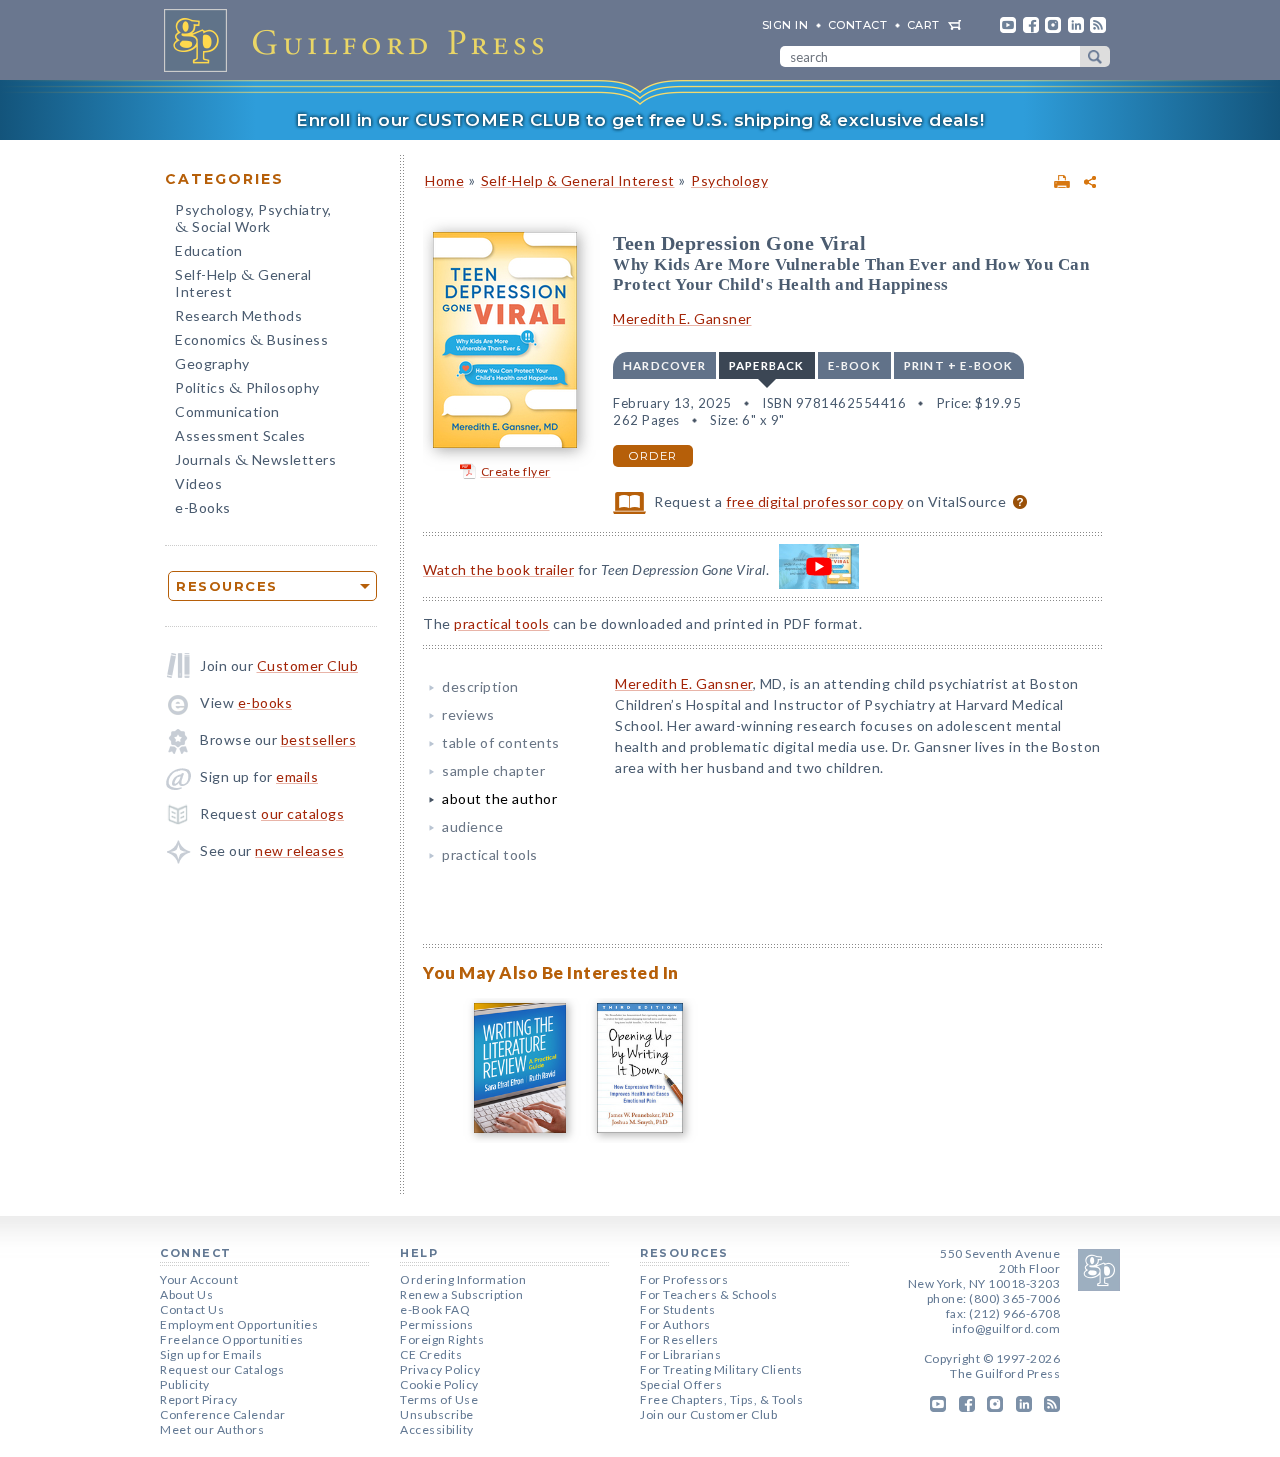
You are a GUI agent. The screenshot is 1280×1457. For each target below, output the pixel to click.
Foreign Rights (442, 1339)
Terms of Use (439, 1399)
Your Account (199, 1279)
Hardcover (664, 365)
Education (209, 250)
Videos (198, 483)
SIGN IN (785, 25)
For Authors (675, 1324)
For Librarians (680, 1354)
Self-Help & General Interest (578, 180)
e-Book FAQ (435, 1309)
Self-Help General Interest (243, 283)
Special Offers (681, 1384)
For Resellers (679, 1339)
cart (923, 25)
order (653, 456)
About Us (186, 1294)
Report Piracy (199, 1399)
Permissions (437, 1324)
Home (444, 180)
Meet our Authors (212, 1429)
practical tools (502, 623)
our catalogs (302, 813)
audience (472, 826)
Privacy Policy (440, 1369)
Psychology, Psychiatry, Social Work (253, 220)
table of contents (501, 742)
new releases (299, 850)
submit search (1095, 56)
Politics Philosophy (247, 389)
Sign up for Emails (211, 1354)
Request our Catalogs (222, 1369)
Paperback (767, 365)
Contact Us (192, 1309)
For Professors (684, 1279)
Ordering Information (463, 1279)
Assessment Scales (240, 435)
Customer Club (308, 665)
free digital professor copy (815, 501)
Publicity (185, 1384)
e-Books (203, 507)
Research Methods (238, 315)
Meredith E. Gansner (682, 318)
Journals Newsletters (255, 461)
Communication (227, 411)
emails (297, 776)
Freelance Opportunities (232, 1339)
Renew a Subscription (461, 1294)
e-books (265, 702)
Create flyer (516, 471)
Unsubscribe (437, 1414)
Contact (858, 25)
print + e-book (959, 365)
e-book (854, 365)
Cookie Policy (439, 1384)
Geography (212, 363)
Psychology (729, 180)
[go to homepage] (360, 40)
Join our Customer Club (708, 1414)
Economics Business (251, 341)
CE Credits (431, 1354)
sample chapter (493, 770)
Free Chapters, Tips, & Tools (721, 1399)
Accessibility (437, 1429)
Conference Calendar (223, 1414)
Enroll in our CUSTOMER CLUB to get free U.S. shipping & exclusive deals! (640, 120)
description (480, 686)
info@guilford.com (1006, 1328)
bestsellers (319, 739)
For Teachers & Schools (708, 1294)
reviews (468, 714)
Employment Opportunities (239, 1324)
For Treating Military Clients (721, 1369)
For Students (677, 1309)
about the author (499, 798)
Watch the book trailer (498, 569)
